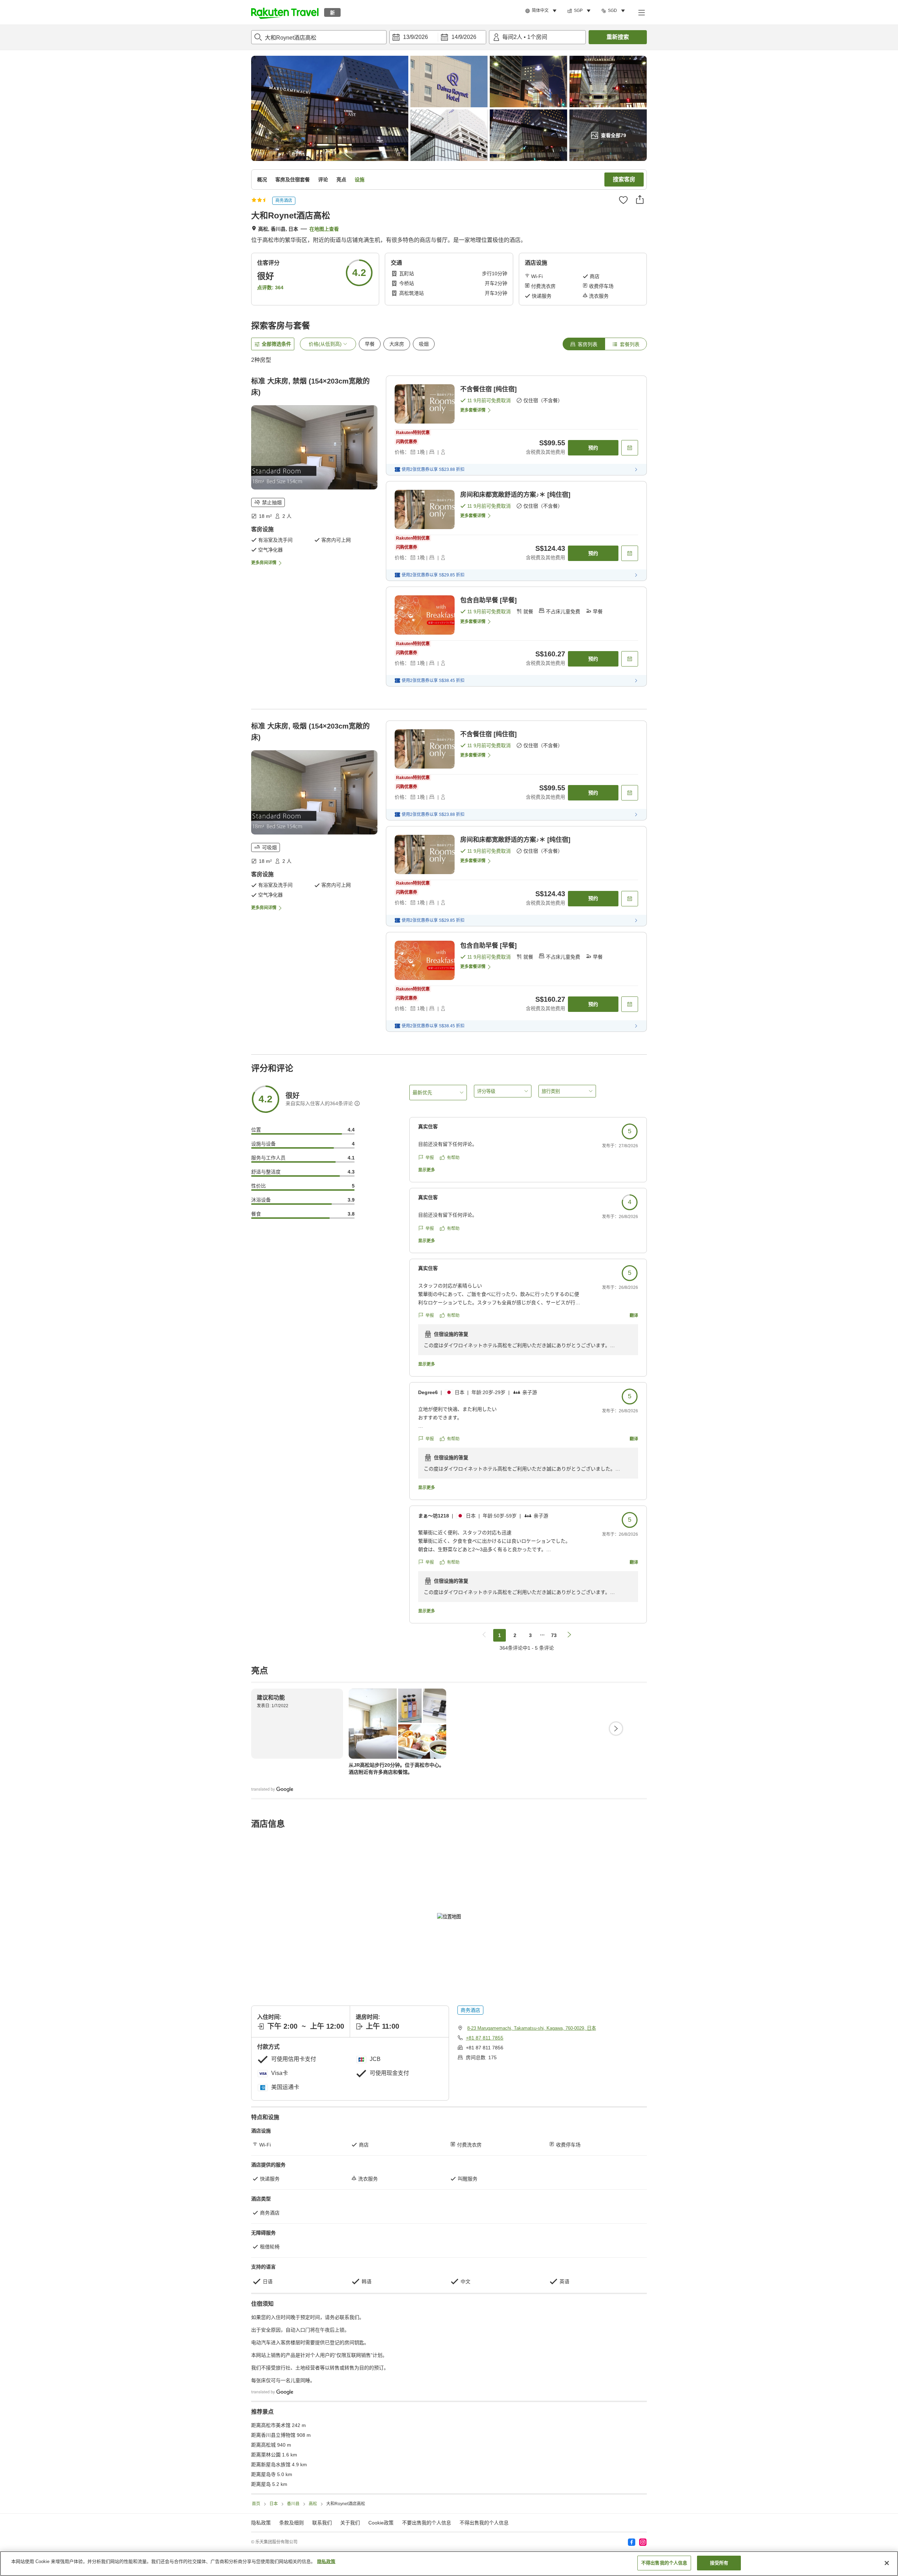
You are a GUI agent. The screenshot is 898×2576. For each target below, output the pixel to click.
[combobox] (319, 37)
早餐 (370, 344)
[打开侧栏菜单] (641, 12)
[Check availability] (630, 448)
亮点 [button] (341, 180)
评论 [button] (323, 180)
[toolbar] (438, 37)
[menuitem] (542, 11)
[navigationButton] (484, 1635)
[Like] (623, 200)
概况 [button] (262, 180)
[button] (285, 12)
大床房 (397, 344)
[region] (449, 2564)
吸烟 (424, 344)
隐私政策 (326, 2561)
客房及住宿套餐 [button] (293, 180)
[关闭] (887, 2563)
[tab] (584, 344)
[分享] (640, 200)
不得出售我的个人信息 (484, 2523)
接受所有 (719, 2563)
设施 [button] (360, 180)
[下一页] (616, 1729)
